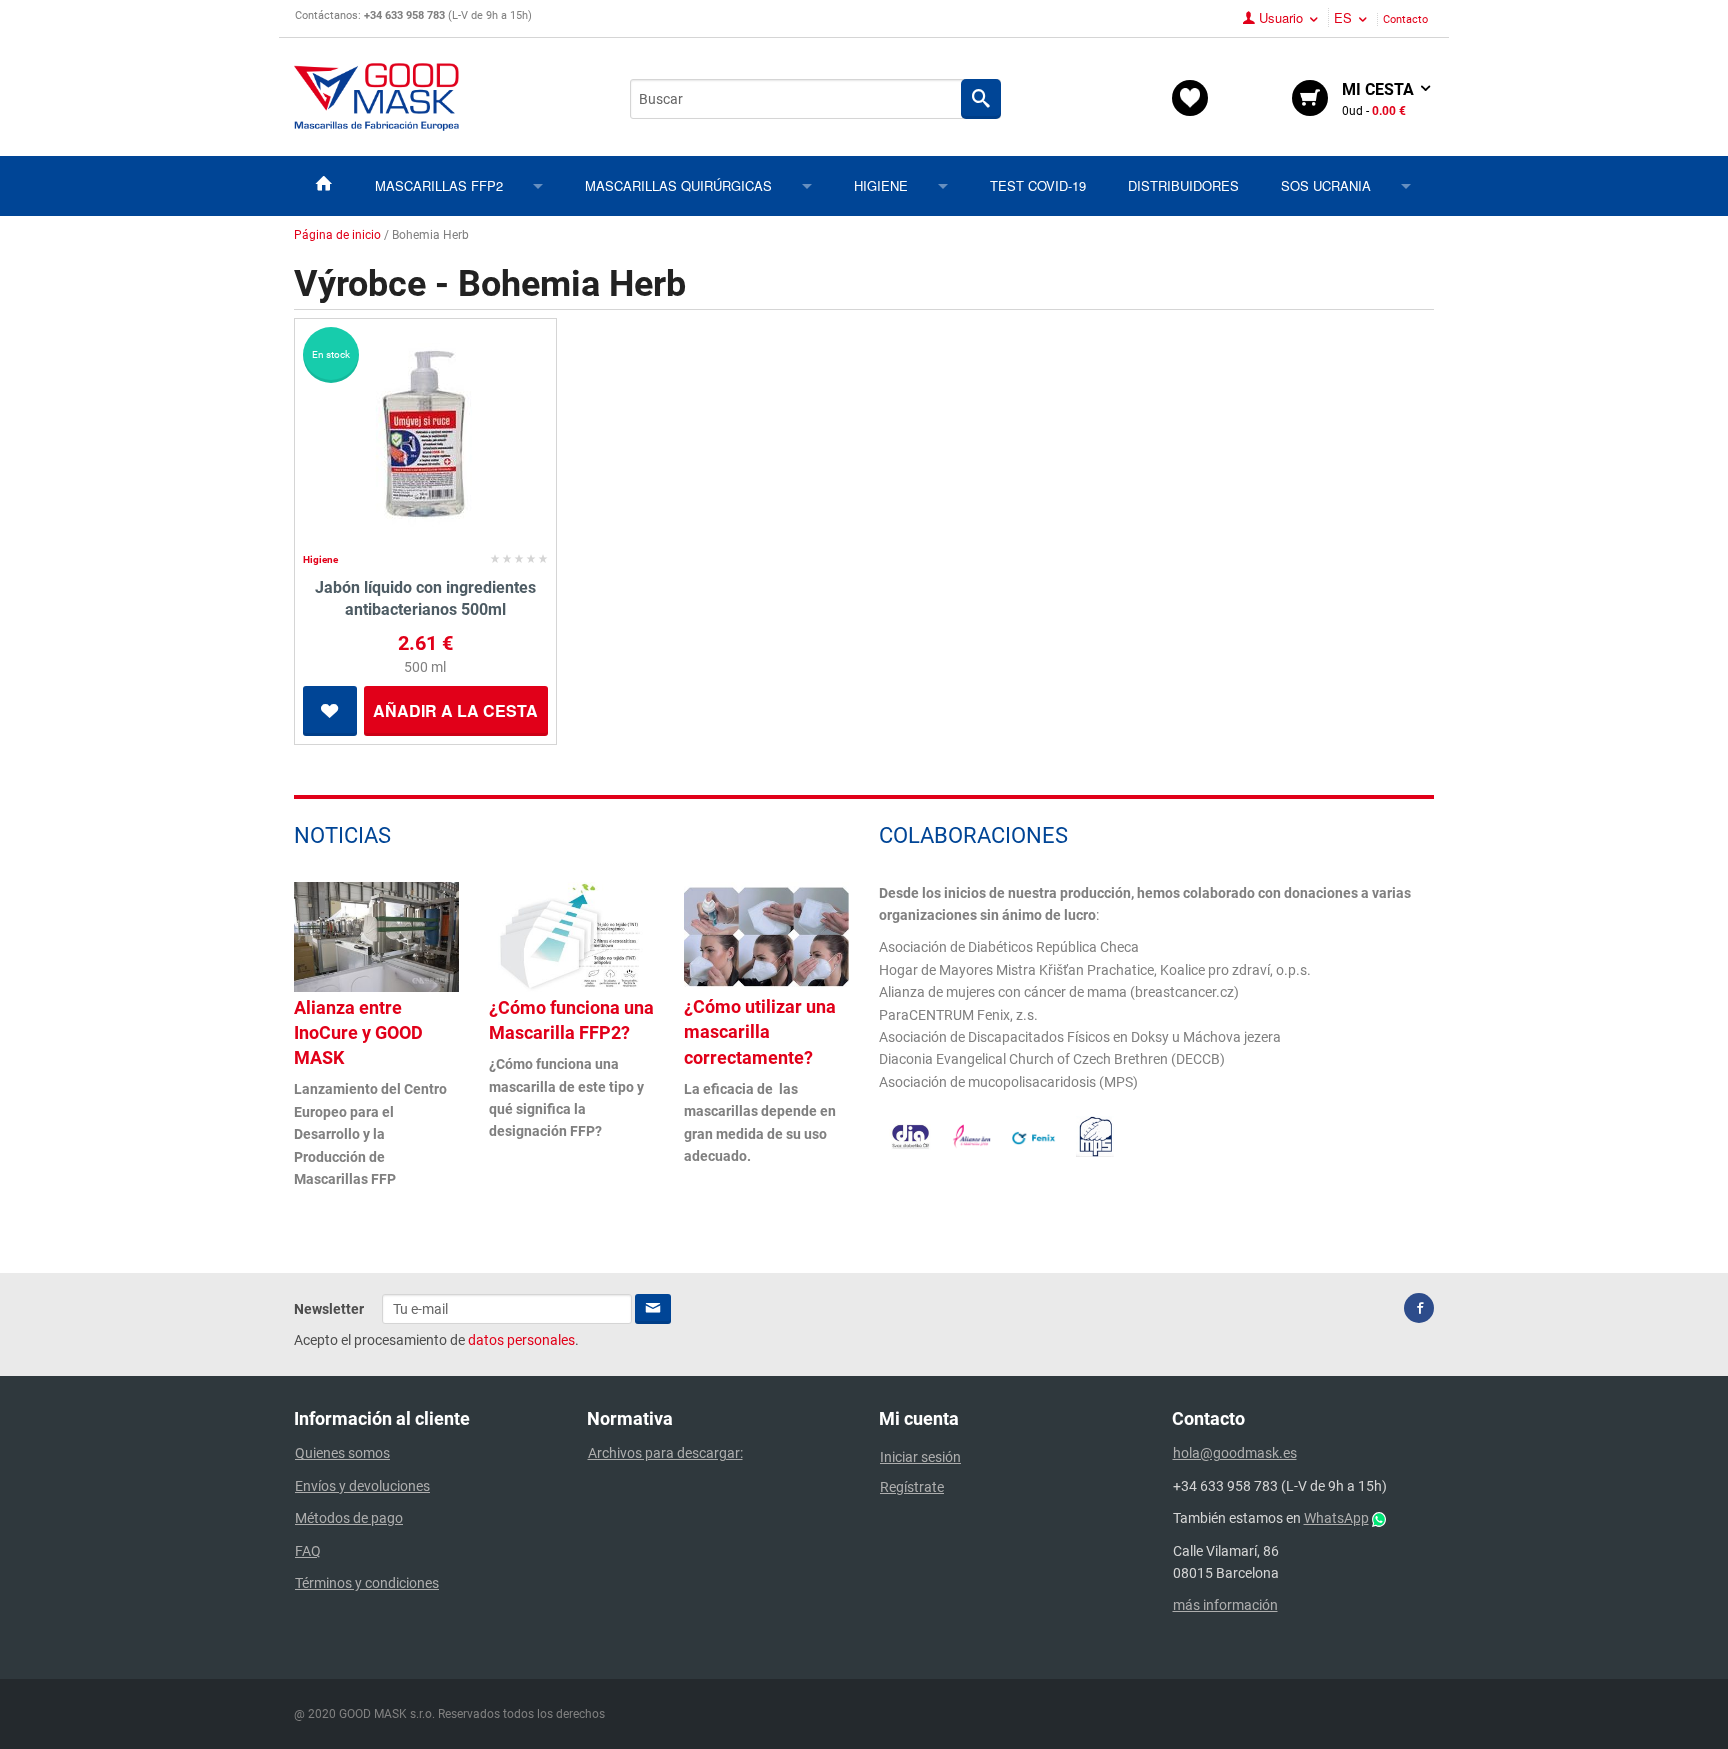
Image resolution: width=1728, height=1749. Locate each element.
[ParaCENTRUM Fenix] (1033, 1137)
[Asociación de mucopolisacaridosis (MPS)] (1095, 1135)
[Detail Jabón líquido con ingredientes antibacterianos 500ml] (425, 437)
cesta (1380, 99)
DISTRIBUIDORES (1183, 185)
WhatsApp (1336, 1518)
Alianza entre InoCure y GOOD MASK (358, 1032)
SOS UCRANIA (1326, 185)
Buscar (981, 99)
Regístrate (912, 1487)
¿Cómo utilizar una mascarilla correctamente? (760, 1031)
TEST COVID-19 (1038, 185)
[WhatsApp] (1379, 1518)
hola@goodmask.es (1235, 1453)
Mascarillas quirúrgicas (678, 185)
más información (1225, 1605)
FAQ (308, 1551)
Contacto (1405, 19)
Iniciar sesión (920, 1457)
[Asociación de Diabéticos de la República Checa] (910, 1136)
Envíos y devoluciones (362, 1486)
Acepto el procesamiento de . (436, 1340)
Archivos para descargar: (665, 1453)
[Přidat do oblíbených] (330, 711)
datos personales (521, 1340)
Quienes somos (342, 1453)
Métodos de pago (349, 1518)
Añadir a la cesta (455, 710)
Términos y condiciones (367, 1583)
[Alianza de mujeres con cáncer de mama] (971, 1135)
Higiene (881, 185)
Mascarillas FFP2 (439, 185)
